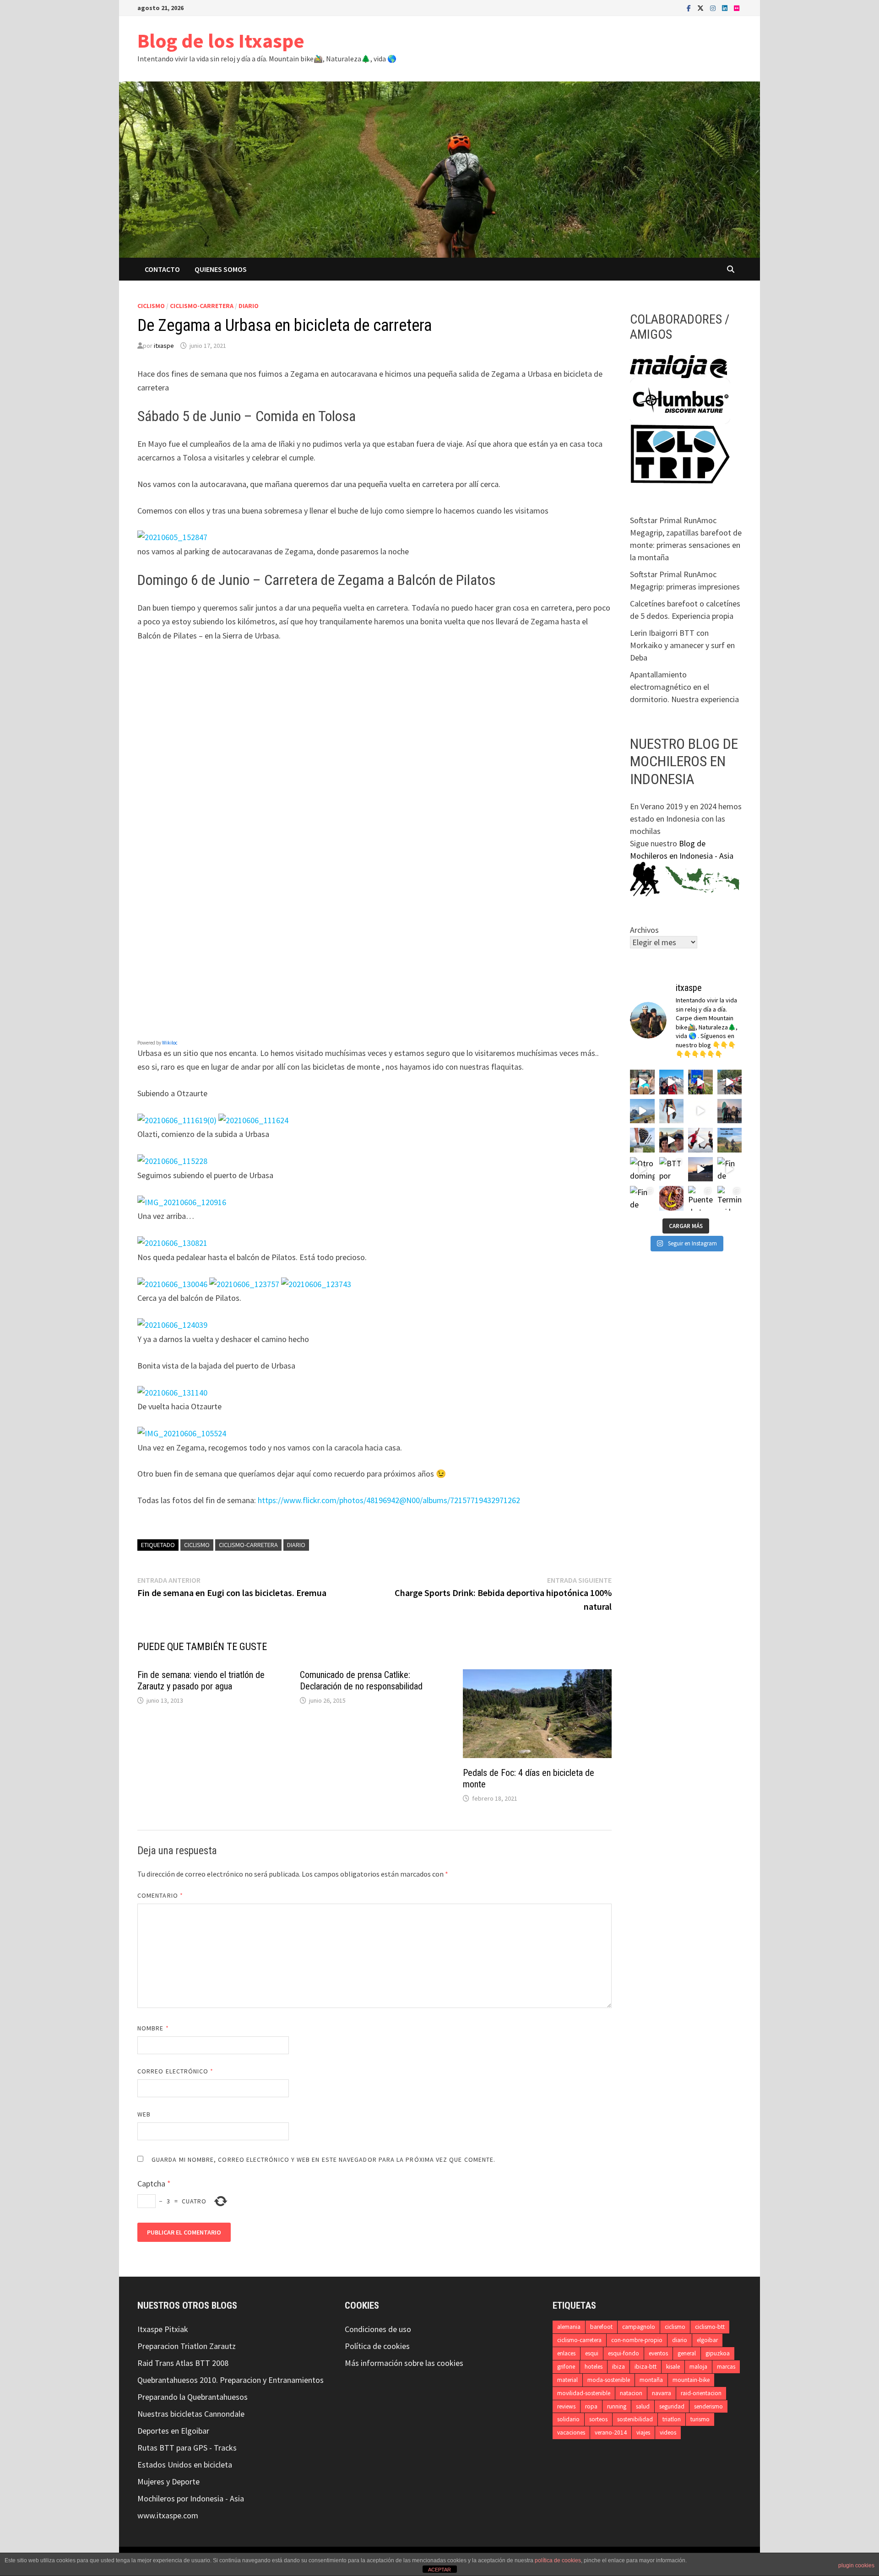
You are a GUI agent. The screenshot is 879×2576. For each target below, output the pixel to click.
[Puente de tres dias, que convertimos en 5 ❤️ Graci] (700, 1198)
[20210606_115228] (172, 1161)
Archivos (644, 930)
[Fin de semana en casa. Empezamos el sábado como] (730, 1169)
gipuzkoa (718, 2353)
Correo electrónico (176, 2071)
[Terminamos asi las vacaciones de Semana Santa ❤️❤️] (730, 1198)
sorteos (598, 2419)
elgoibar (707, 2340)
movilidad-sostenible (584, 2393)
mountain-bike (691, 2380)
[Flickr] (737, 8)
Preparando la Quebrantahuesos (193, 2397)
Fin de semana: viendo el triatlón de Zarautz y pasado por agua (201, 1680)
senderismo (708, 2406)
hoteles (594, 2367)
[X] (701, 8)
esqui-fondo (624, 2353)
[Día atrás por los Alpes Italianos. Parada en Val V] (642, 1082)
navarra (662, 2393)
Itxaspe (150, 2329)
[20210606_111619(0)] (177, 1120)
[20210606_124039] (172, 1324)
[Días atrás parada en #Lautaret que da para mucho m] (700, 1082)
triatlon (672, 2419)
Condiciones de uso (378, 2329)
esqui (592, 2353)
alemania (569, 2327)
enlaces (566, 2353)
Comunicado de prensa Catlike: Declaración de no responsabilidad (361, 1680)
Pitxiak (175, 2329)
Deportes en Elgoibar (173, 2431)
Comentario (160, 1895)
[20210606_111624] (253, 1120)
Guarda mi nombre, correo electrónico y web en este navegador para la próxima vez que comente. (323, 2159)
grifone (566, 2367)
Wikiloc (170, 1043)
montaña (651, 2380)
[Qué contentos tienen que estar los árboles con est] (700, 1111)
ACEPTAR (439, 2570)
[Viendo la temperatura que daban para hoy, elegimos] (700, 1140)
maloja (698, 2367)
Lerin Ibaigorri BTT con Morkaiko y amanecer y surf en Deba (682, 645)
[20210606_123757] (244, 1284)
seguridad (672, 2406)
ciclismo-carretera (202, 306)
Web (144, 2114)
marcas (726, 2367)
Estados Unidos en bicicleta (185, 2465)
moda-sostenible (609, 2380)
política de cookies (558, 2560)
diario (249, 306)
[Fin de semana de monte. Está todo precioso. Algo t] (672, 1198)
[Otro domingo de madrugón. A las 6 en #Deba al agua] (642, 1169)
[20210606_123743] (316, 1284)
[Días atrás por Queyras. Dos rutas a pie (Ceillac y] (730, 1082)
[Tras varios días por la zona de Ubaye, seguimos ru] (642, 1111)
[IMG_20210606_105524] (182, 1433)
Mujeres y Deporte (168, 2481)
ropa (591, 2406)
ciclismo (151, 306)
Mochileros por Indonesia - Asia (191, 2498)
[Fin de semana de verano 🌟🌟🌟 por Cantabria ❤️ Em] (642, 1198)
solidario (568, 2419)
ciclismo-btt (710, 2327)
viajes (643, 2433)
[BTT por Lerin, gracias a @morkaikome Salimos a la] (672, 1169)
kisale (673, 2367)
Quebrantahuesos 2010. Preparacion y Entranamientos (231, 2380)
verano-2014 (611, 2433)
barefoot (601, 2327)
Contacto (162, 269)
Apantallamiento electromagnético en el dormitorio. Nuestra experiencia (684, 687)
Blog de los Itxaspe (221, 41)
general (687, 2353)
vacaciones (571, 2433)
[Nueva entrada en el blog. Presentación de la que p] (642, 1140)
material (567, 2380)
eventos (658, 2353)
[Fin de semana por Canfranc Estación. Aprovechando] (672, 1140)
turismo (700, 2419)
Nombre (153, 2028)
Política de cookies (377, 2346)
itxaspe (164, 346)
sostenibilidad (635, 2419)
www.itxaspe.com (168, 2515)
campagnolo (639, 2327)
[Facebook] (690, 8)
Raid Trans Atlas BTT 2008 (183, 2363)
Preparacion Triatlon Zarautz (187, 2346)
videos (668, 2433)
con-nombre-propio (637, 2340)
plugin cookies (856, 2565)
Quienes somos (221, 269)
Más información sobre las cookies (404, 2363)
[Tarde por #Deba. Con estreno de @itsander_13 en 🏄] (730, 1111)
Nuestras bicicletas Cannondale (191, 2414)
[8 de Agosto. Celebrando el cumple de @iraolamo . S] (672, 1082)
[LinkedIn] (726, 8)
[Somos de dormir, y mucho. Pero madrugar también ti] (700, 1169)
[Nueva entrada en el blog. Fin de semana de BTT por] (730, 1140)
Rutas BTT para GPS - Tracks (187, 2448)
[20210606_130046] (172, 1284)
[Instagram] (714, 8)
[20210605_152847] (172, 537)
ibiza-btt (646, 2367)
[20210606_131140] (172, 1392)
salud (643, 2406)
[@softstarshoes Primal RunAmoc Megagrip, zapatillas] (672, 1111)
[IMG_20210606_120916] (182, 1202)
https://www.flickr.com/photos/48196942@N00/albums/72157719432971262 (389, 1500)
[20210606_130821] (172, 1242)
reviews (566, 2406)
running (617, 2406)
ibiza (619, 2367)
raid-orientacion (701, 2393)
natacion (631, 2393)
